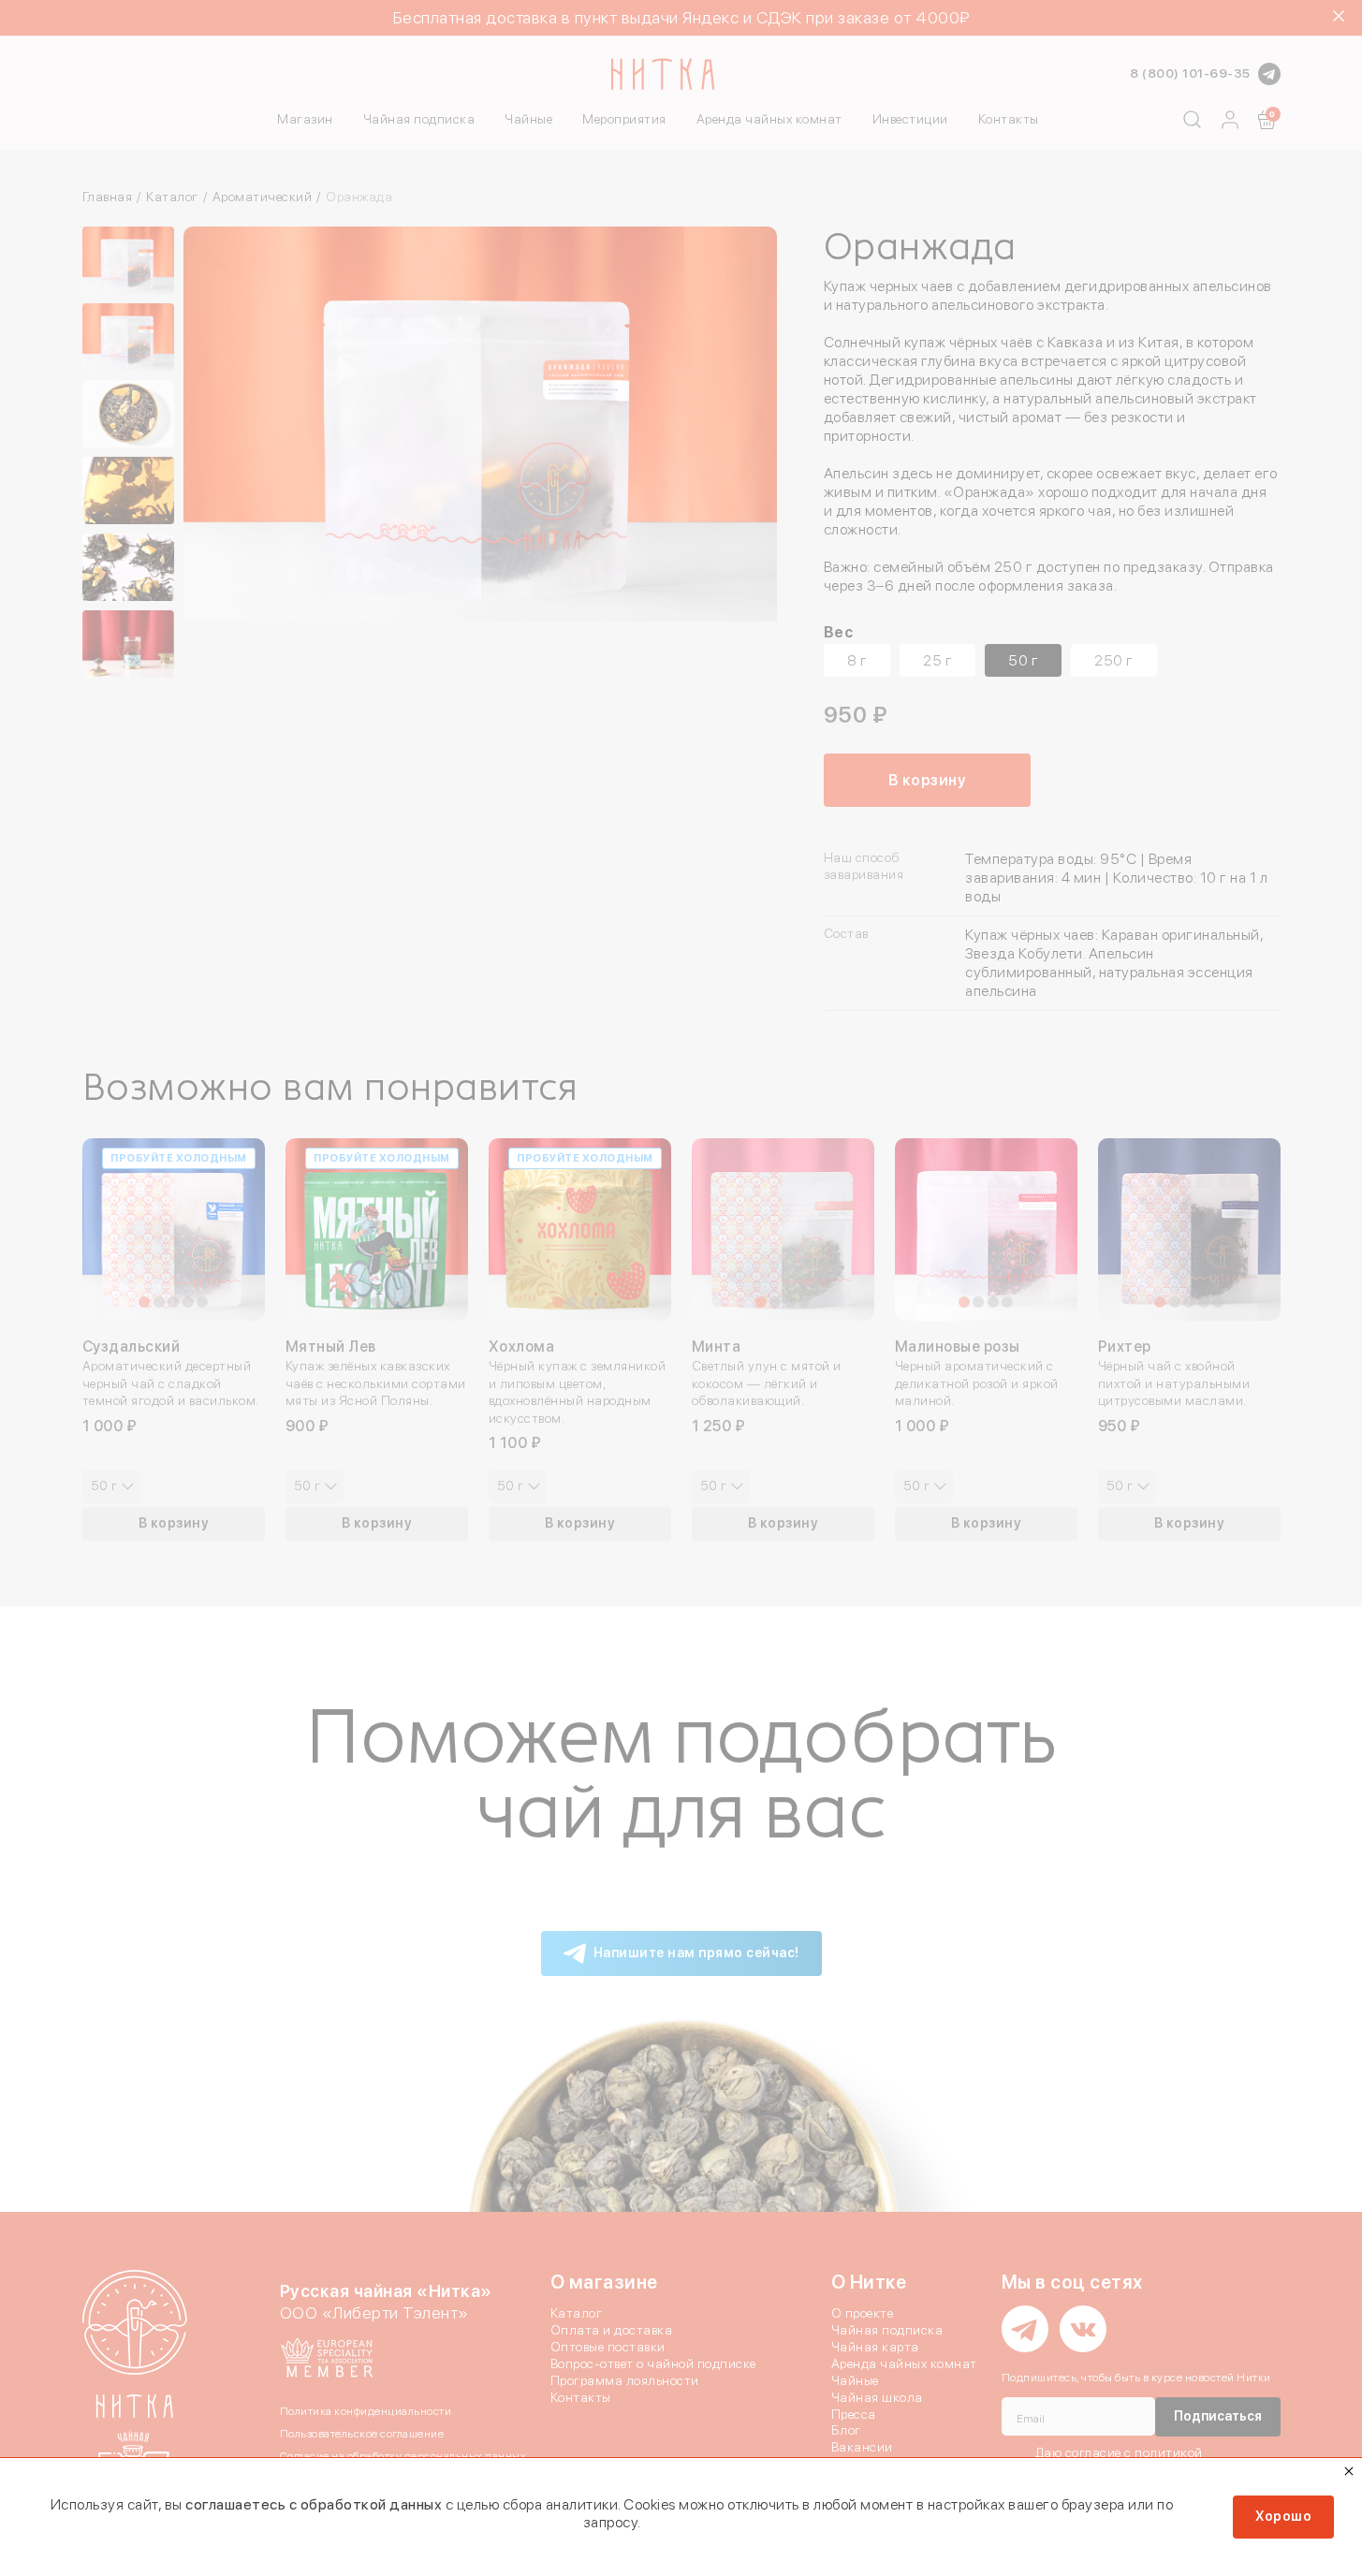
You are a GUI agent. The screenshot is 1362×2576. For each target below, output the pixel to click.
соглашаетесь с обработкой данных (314, 2504)
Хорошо (1283, 2516)
